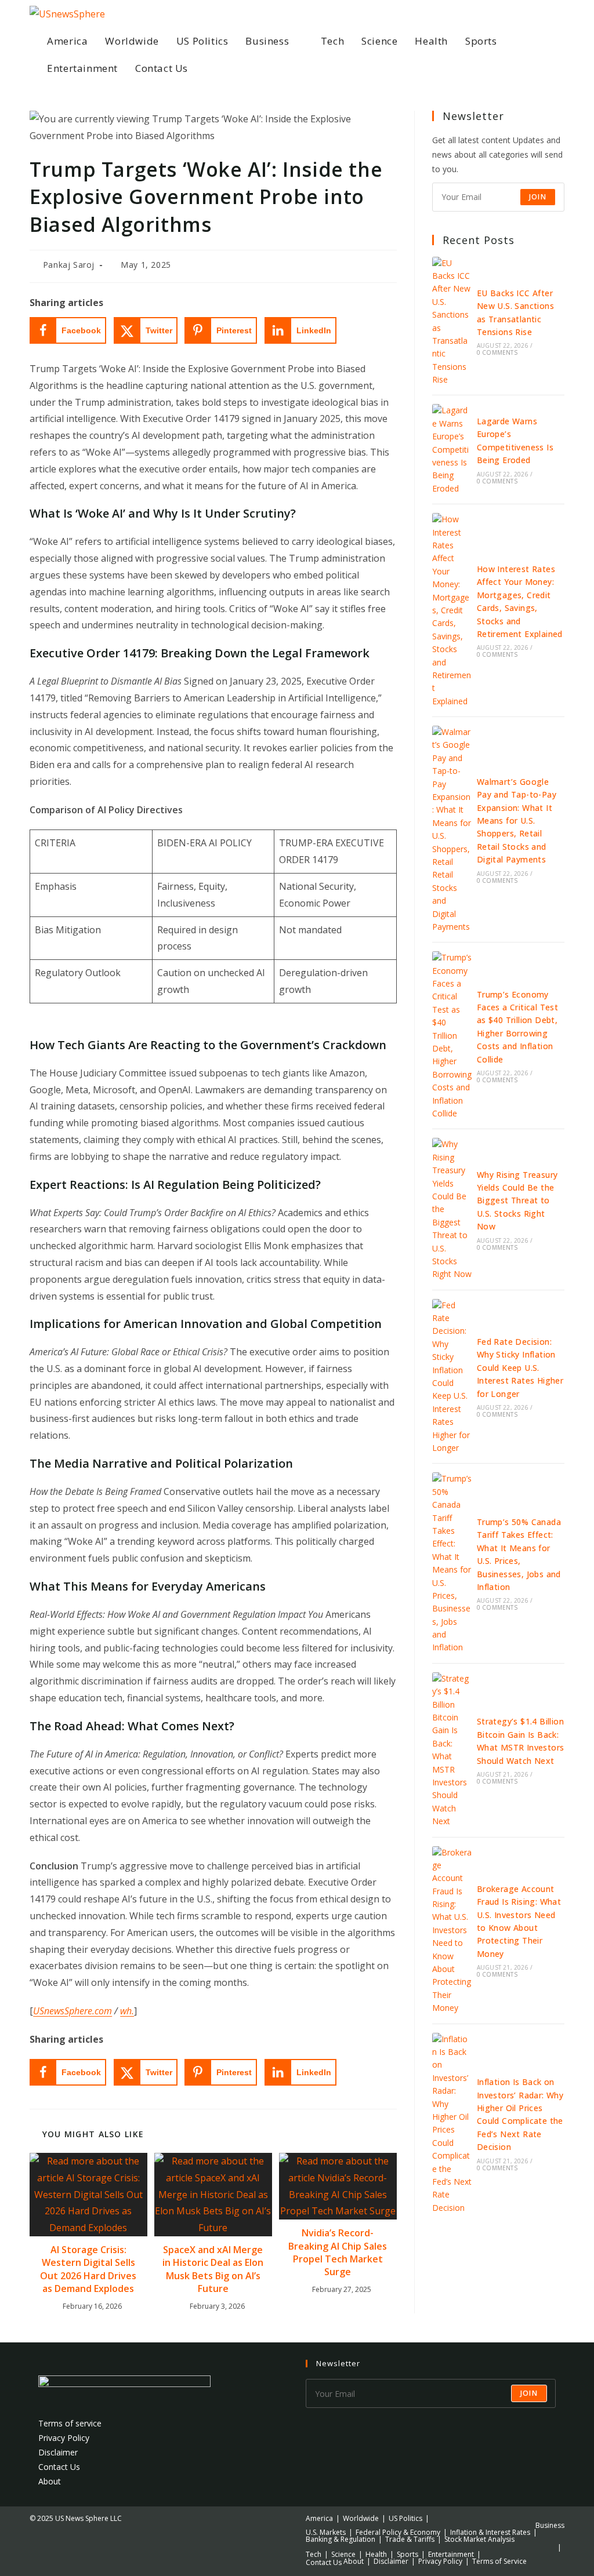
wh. (127, 2011)
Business (550, 2525)
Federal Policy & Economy (398, 2532)
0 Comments (497, 352)
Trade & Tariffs (410, 2539)
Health (376, 2554)
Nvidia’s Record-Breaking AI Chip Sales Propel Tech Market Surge (338, 2252)
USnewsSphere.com (73, 2011)
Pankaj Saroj (69, 265)
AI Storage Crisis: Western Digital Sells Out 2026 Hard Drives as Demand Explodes (88, 2269)
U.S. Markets (326, 2532)
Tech (314, 2554)
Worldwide (361, 2518)
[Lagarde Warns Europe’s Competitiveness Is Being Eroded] (452, 450)
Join (538, 197)
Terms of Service (499, 2561)
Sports (408, 2554)
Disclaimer (58, 2452)
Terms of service (70, 2423)
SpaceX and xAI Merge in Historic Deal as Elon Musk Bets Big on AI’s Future (213, 2269)
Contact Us (59, 2467)
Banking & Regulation (341, 2539)
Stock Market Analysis (479, 2539)
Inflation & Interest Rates (490, 2532)
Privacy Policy (64, 2438)
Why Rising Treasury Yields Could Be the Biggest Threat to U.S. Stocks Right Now (517, 1201)
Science (343, 2554)
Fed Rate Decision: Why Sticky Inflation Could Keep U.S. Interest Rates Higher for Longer (520, 1368)
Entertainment (451, 2554)
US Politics (405, 2518)
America (319, 2518)
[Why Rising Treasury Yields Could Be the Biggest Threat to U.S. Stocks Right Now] (452, 1209)
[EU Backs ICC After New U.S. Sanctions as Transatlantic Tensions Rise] (452, 322)
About (50, 2481)
